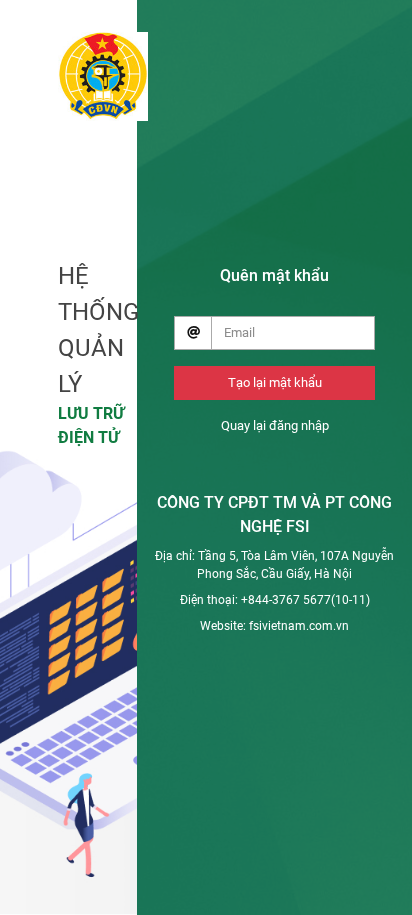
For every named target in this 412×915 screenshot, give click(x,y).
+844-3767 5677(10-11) (305, 600)
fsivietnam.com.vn (299, 626)
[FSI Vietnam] (103, 73)
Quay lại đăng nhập (275, 425)
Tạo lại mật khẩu (275, 382)
